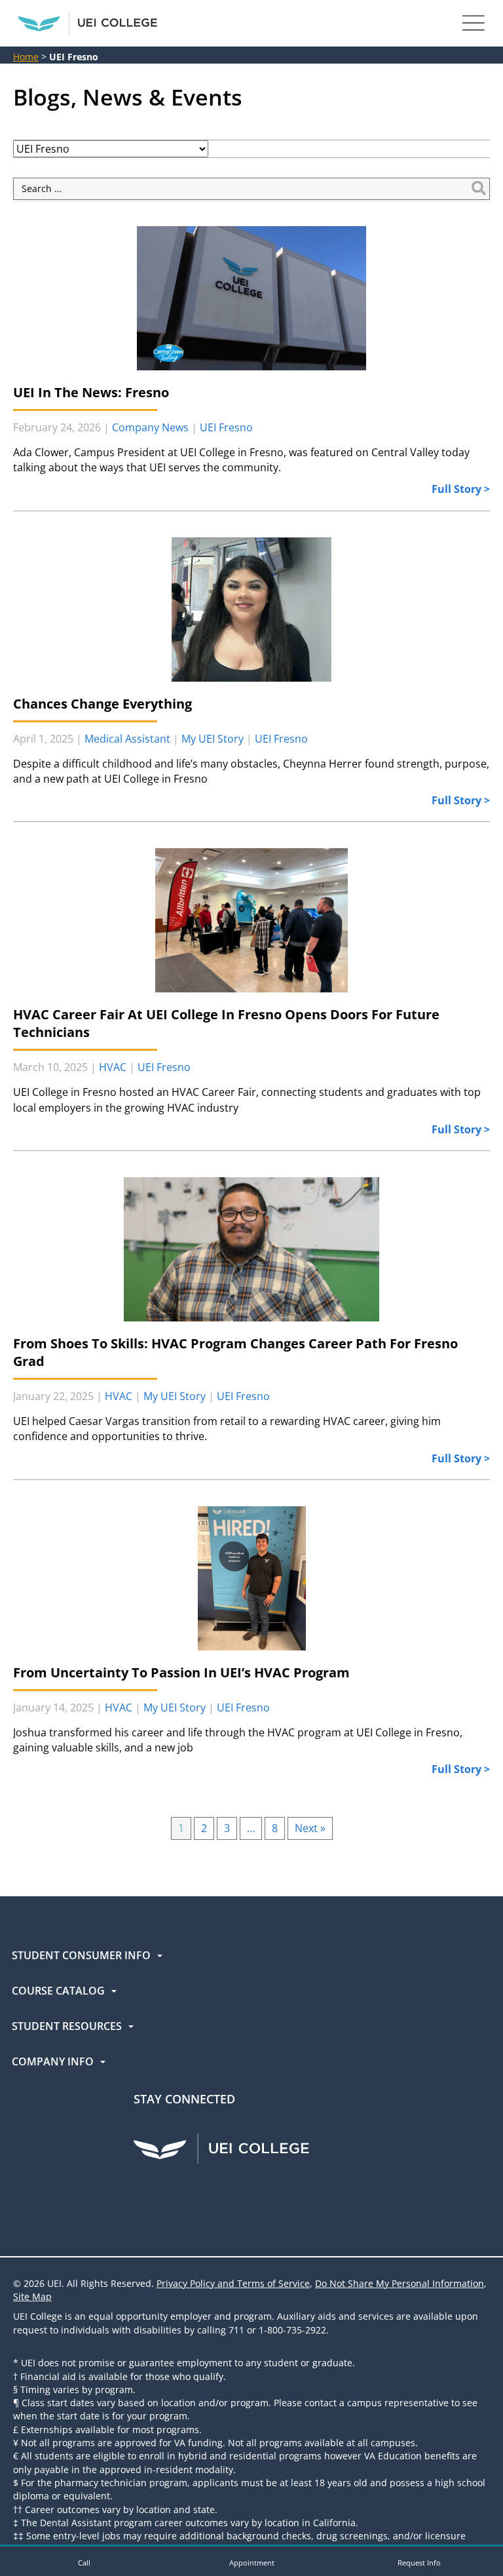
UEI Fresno (226, 427)
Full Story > (461, 489)
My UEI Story (213, 739)
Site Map (32, 2296)
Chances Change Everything (102, 704)
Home (26, 57)
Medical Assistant (127, 739)
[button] (84, 2561)
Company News (150, 427)
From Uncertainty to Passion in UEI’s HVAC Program (181, 1672)
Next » (310, 1828)
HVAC (113, 1067)
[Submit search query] (479, 189)
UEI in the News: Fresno (91, 392)
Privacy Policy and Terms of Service (233, 2283)
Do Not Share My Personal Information (400, 2283)
